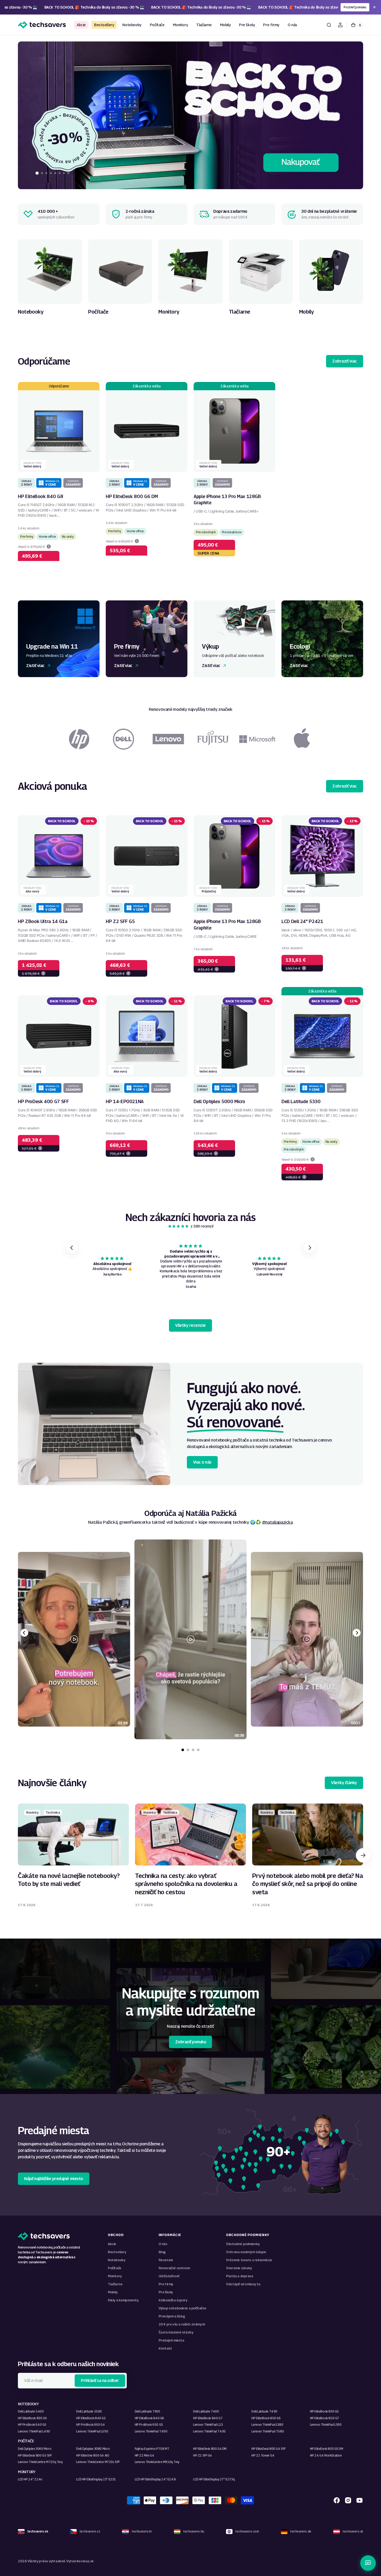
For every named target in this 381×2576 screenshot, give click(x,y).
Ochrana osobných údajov (246, 2252)
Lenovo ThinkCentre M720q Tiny (40, 2462)
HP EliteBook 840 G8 (40, 496)
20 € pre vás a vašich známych (182, 2324)
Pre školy (166, 2292)
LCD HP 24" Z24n (30, 2479)
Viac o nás (202, 1462)
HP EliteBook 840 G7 (208, 2418)
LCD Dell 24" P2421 (302, 921)
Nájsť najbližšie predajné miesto (54, 2179)
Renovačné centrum (174, 2268)
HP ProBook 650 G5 (149, 2425)
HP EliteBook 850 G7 (324, 2418)
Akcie (112, 2244)
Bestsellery (117, 2252)
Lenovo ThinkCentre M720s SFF (98, 2462)
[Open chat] (368, 2563)
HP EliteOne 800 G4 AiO (93, 2455)
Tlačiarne (115, 2284)
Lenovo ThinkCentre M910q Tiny (157, 2462)
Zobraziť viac (345, 361)
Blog (162, 2252)
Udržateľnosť (169, 2276)
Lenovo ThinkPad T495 (209, 2431)
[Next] (357, 1633)
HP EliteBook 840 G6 (149, 2418)
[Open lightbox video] (190, 1639)
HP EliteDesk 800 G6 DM (132, 496)
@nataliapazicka (277, 1522)
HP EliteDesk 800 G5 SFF (35, 2455)
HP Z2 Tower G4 (263, 2455)
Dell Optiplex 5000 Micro (219, 1101)
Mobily (113, 2292)
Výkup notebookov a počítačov (182, 2308)
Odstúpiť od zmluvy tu (243, 2284)
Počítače (115, 2268)
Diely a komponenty (123, 2300)
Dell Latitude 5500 (89, 2411)
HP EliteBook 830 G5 (324, 2411)
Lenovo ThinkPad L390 (326, 2425)
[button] (329, 25)
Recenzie (166, 2260)
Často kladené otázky (176, 2332)
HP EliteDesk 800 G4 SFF (269, 2449)
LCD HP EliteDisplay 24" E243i (155, 2479)
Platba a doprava (239, 2276)
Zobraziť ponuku (191, 2042)
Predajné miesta (171, 2340)
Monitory (115, 2276)
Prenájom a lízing (172, 2316)
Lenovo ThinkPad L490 (34, 2431)
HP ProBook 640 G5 (32, 2425)
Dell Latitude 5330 (301, 1101)
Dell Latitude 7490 (264, 2411)
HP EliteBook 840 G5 (91, 2418)
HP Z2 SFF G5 (120, 921)
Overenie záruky (239, 2268)
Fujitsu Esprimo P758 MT (152, 2449)
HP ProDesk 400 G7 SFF (43, 1101)
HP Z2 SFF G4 (203, 2455)
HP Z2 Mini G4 (144, 2455)
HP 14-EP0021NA (125, 1101)
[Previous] (24, 1633)
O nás (163, 2244)
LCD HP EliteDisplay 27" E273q (214, 2479)
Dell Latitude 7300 (147, 2411)
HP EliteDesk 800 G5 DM (327, 2449)
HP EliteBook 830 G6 (32, 2418)
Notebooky (117, 2260)
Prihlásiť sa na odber (100, 2380)
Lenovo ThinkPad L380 (267, 2425)
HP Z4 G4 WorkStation (326, 2455)
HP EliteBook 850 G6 (266, 2418)
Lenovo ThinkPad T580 (268, 2431)
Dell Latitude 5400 (31, 2411)
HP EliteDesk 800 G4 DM (210, 2449)
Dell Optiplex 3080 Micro (93, 2449)
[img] (179, 1226)
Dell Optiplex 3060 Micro (35, 2449)
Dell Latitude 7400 (206, 2411)
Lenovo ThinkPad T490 (151, 2431)
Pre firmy (166, 2284)
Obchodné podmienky (243, 2244)
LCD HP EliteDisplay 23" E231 (96, 2479)
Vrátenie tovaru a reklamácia (249, 2260)
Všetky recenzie (190, 1325)
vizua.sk (87, 2561)
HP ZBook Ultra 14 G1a (43, 921)
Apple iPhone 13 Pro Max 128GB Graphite (227, 500)
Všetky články (344, 1783)
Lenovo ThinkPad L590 (92, 2431)
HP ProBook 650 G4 (90, 2425)
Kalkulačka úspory (173, 2300)
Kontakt (165, 2348)
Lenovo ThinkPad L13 (208, 2425)
